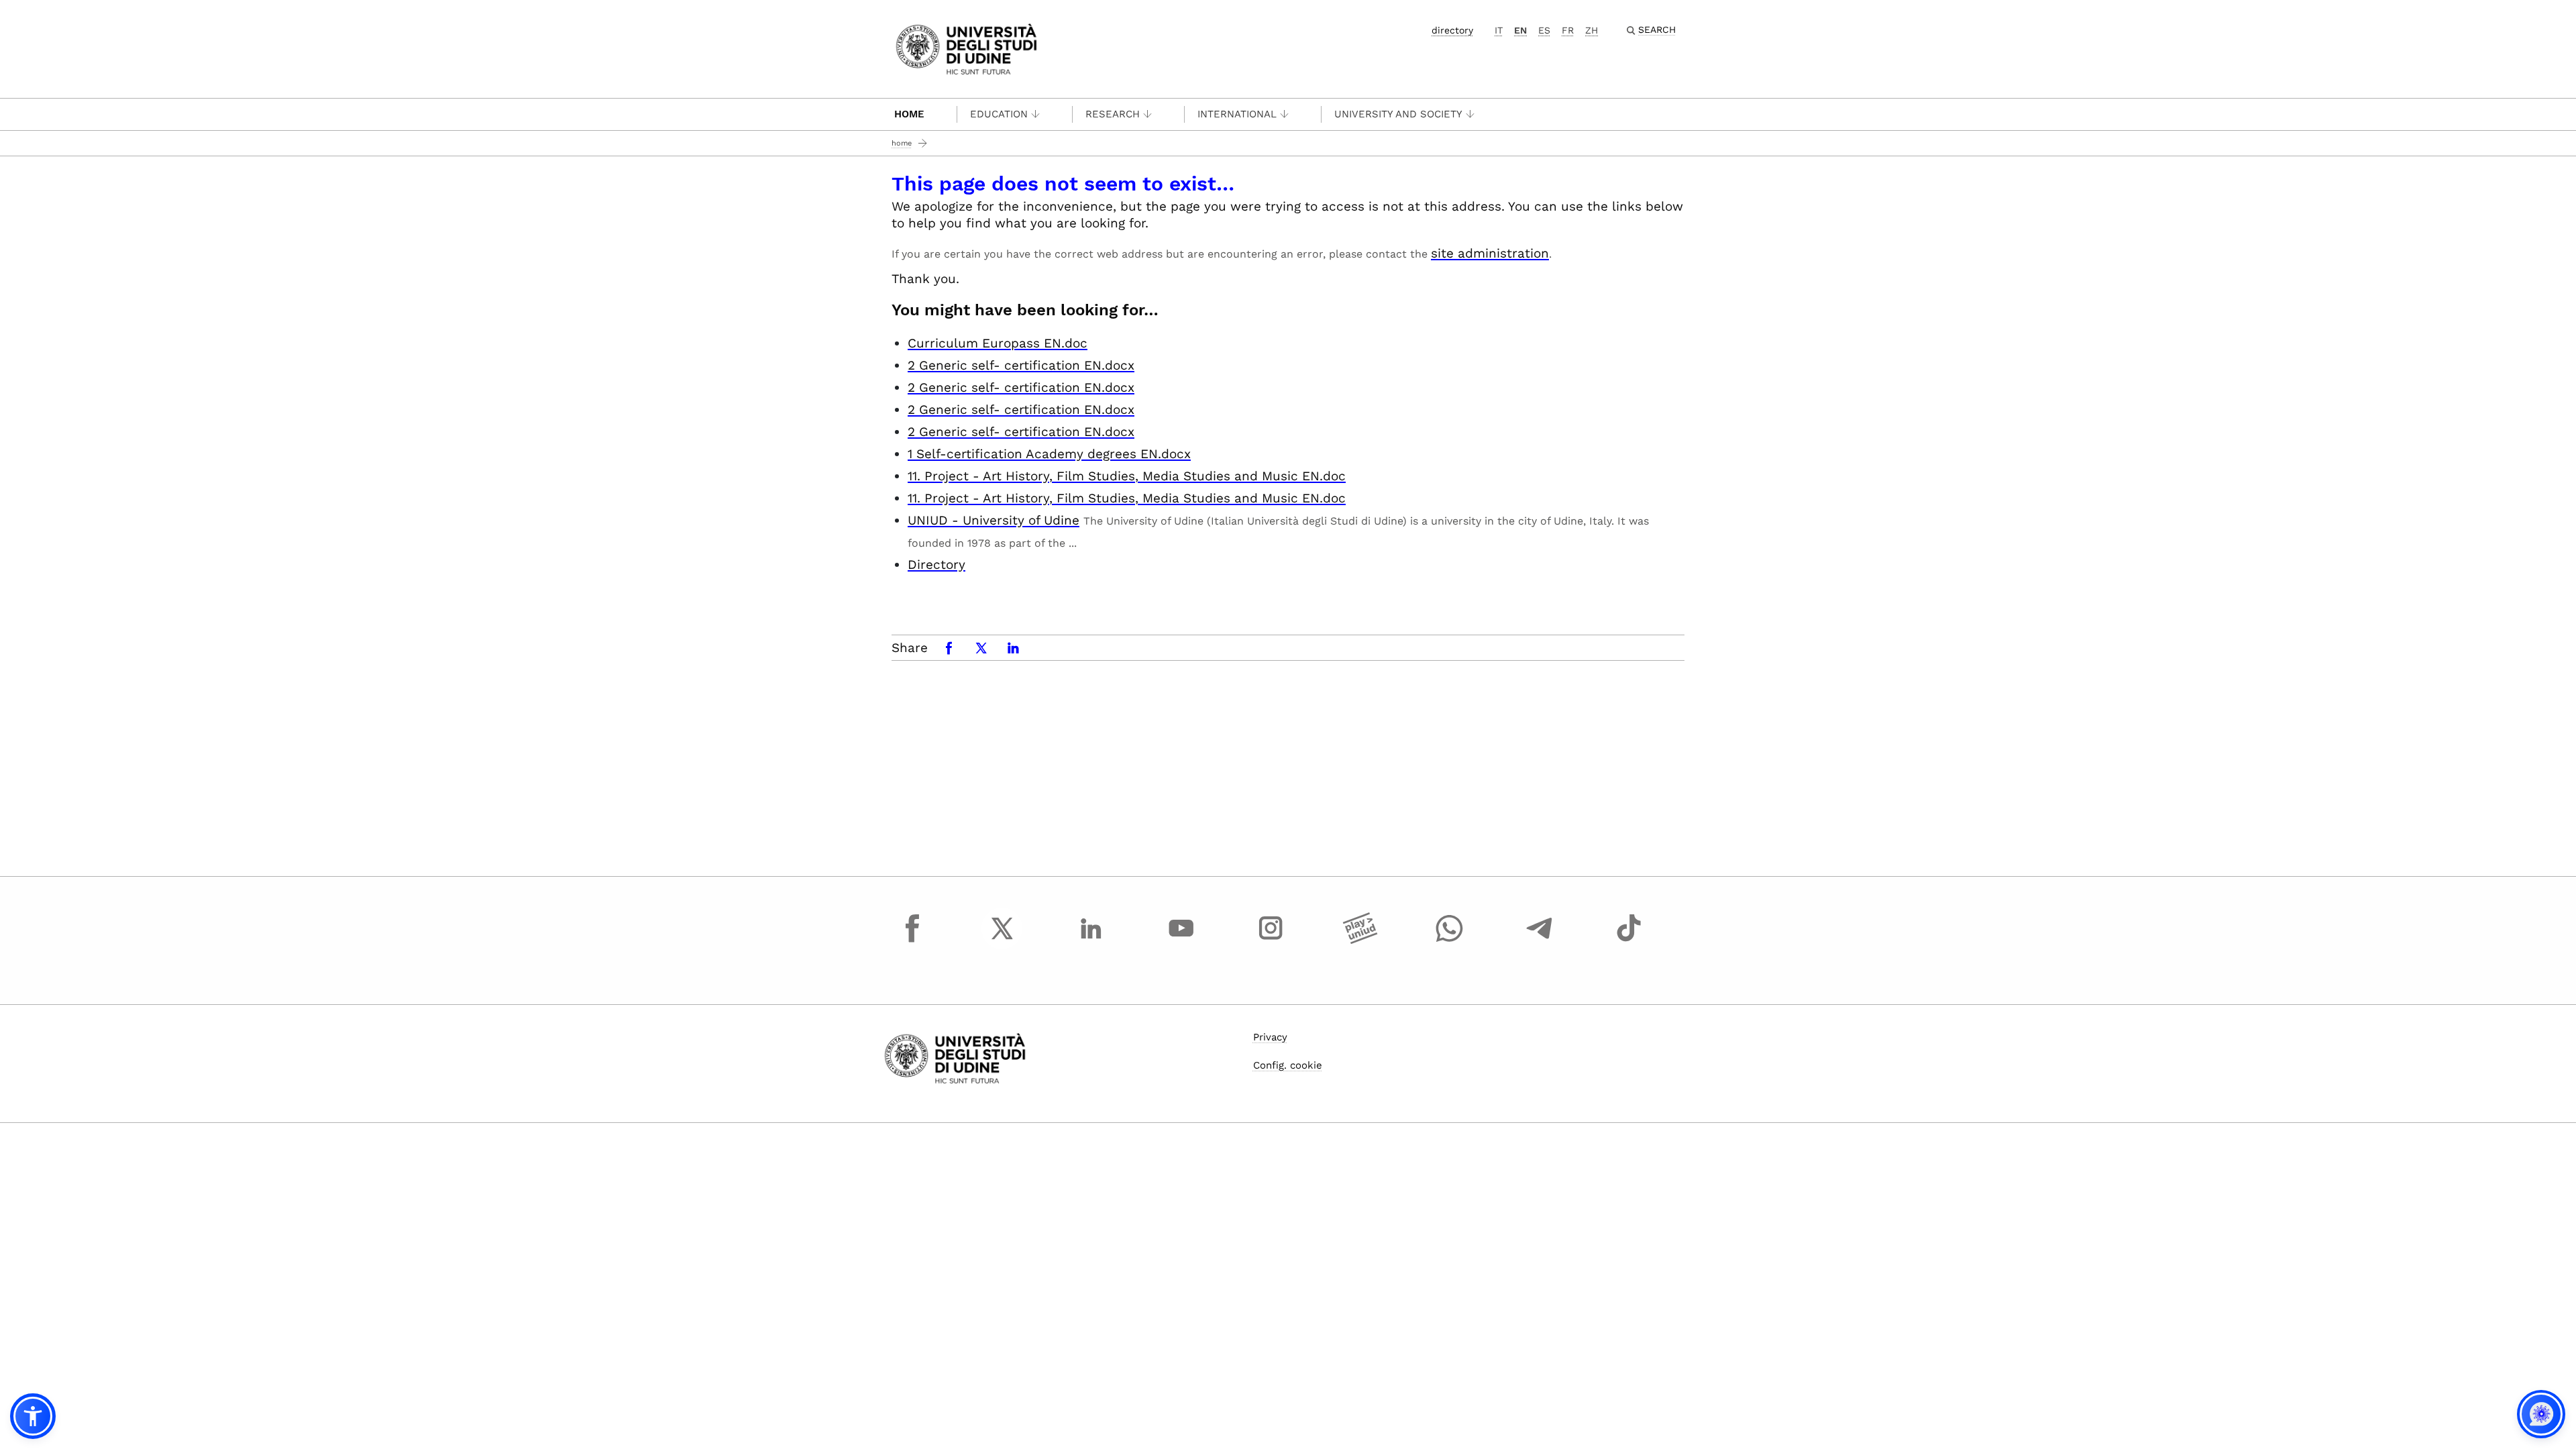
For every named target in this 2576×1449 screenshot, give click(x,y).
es (1544, 30)
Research (1113, 114)
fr (1568, 30)
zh (1592, 30)
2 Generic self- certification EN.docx (1021, 365)
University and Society (1398, 114)
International (1237, 114)
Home (909, 114)
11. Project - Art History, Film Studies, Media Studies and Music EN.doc (1127, 476)
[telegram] (1540, 941)
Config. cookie (1288, 1065)
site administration (1490, 253)
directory (1452, 30)
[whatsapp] (1450, 941)
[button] (33, 1416)
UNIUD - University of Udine (994, 520)
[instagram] (1271, 941)
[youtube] (1181, 941)
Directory (936, 565)
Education (999, 114)
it (1499, 30)
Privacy (1270, 1037)
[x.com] (1002, 941)
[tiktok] (1629, 941)
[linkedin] (1091, 941)
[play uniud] (1360, 941)
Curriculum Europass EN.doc (998, 343)
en (1520, 30)
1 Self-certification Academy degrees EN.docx (1049, 454)
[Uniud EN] (966, 48)
